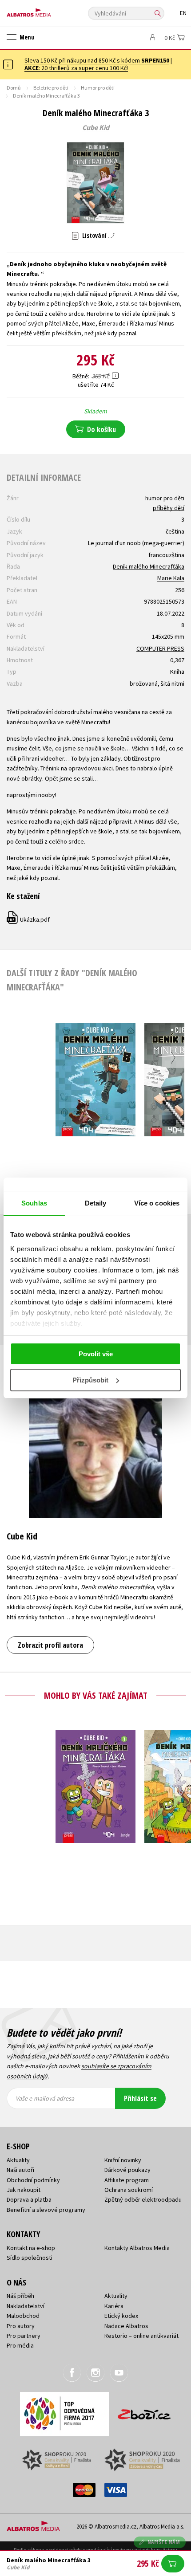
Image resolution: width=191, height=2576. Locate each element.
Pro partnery (24, 2336)
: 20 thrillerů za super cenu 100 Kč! (76, 68)
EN (183, 13)
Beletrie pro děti (51, 88)
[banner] (47, 10)
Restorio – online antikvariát (141, 2336)
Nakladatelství (26, 2306)
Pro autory (21, 2326)
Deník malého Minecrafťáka (149, 566)
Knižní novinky (123, 2160)
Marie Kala (171, 578)
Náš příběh (20, 2296)
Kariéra (114, 2306)
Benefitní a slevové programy (46, 2210)
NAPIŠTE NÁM (164, 2542)
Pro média (20, 2345)
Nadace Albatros (126, 2326)
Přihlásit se (140, 2098)
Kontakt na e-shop (31, 2248)
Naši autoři (20, 2170)
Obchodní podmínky (33, 2180)
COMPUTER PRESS (160, 648)
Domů (14, 88)
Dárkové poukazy (127, 2170)
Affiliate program (127, 2180)
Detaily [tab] (96, 1203)
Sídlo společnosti (30, 2258)
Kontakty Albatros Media (137, 2248)
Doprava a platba (29, 2199)
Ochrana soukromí (129, 2190)
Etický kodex (121, 2316)
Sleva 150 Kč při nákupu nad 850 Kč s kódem (97, 60)
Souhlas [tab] (34, 1203)
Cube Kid (96, 128)
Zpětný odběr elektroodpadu (143, 2199)
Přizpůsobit (90, 1380)
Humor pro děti (98, 88)
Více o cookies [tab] (157, 1203)
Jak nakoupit (24, 2190)
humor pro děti (165, 498)
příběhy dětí (169, 508)
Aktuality (18, 2160)
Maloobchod (23, 2316)
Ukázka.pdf (29, 919)
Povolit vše (96, 1354)
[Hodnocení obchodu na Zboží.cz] (144, 2411)
